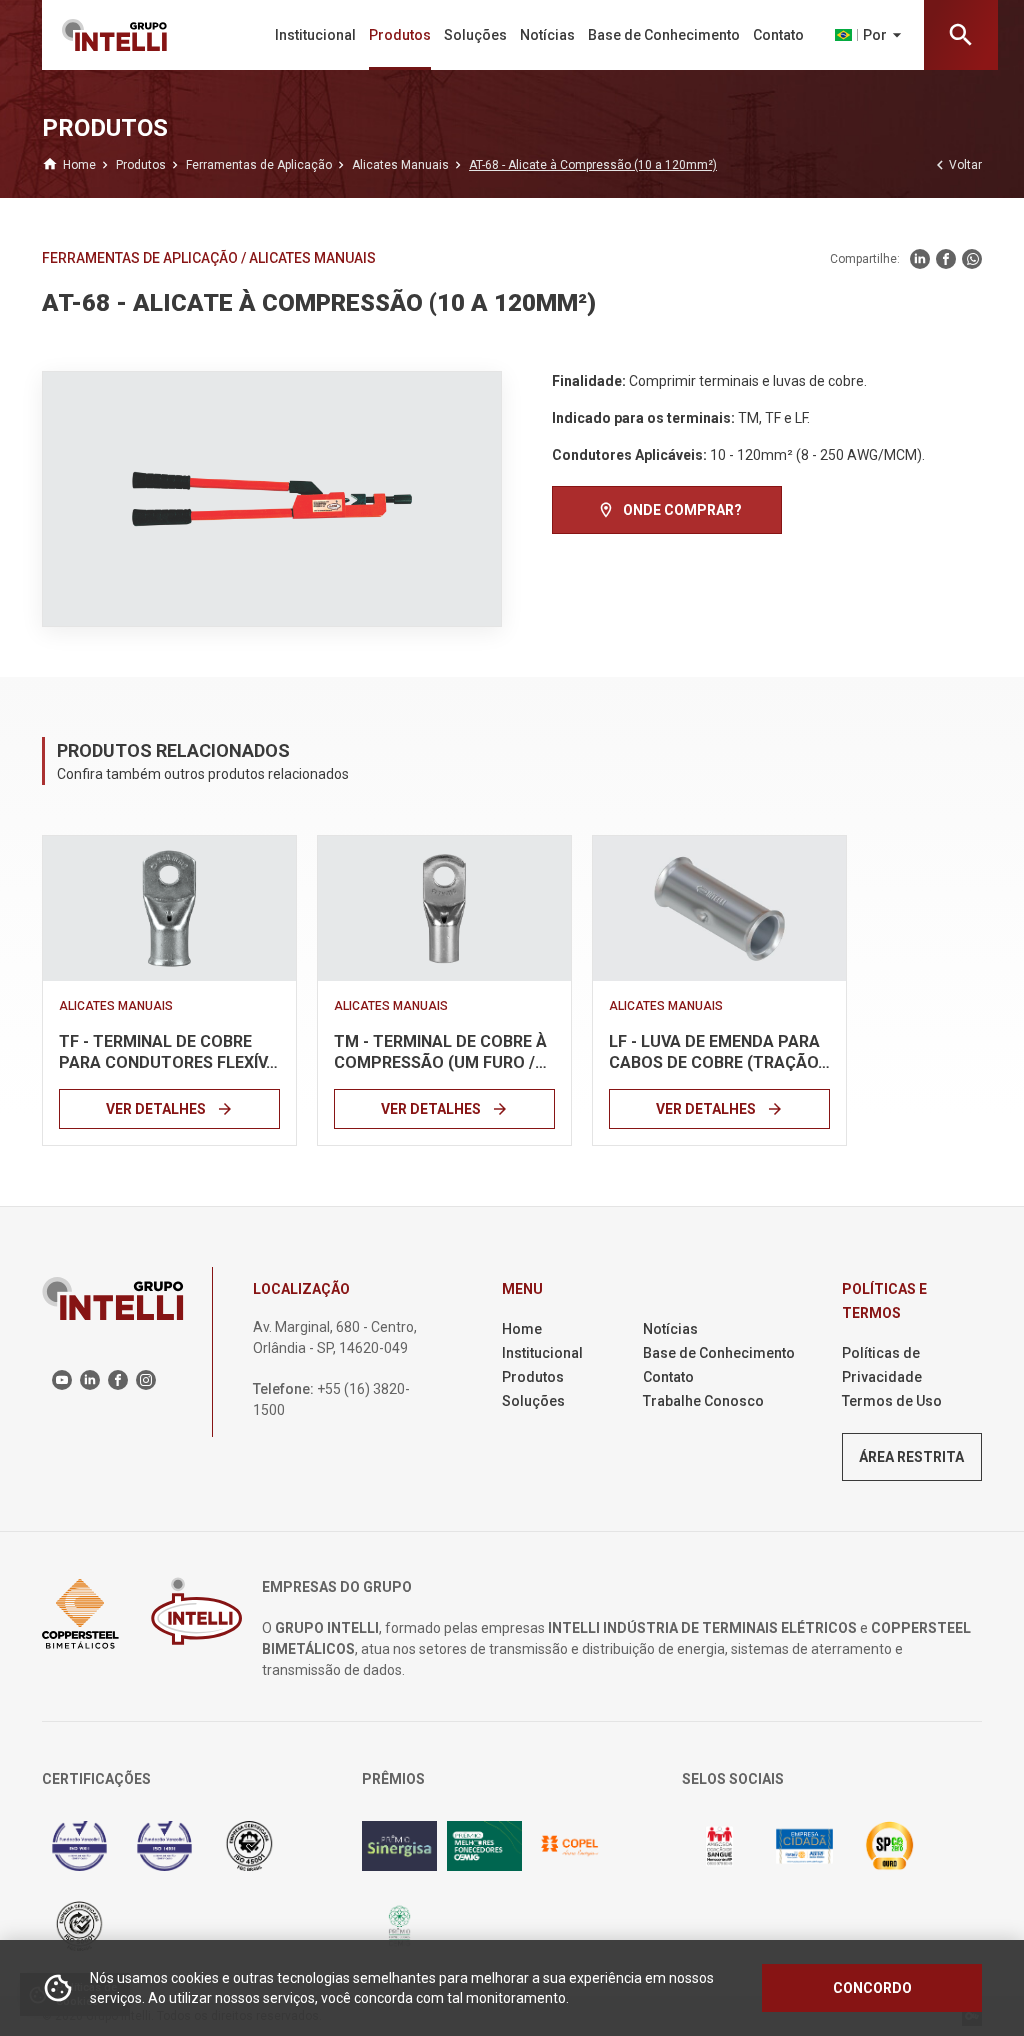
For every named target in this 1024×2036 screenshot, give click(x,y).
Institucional (315, 35)
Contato (778, 35)
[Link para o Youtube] (62, 1380)
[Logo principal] (130, 35)
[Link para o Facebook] (946, 259)
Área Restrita (911, 1457)
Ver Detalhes (170, 1109)
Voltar (956, 165)
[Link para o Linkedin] (920, 259)
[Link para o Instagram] (146, 1380)
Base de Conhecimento (664, 35)
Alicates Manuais (312, 258)
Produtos (400, 35)
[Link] (169, 908)
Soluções (475, 35)
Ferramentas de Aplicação (141, 258)
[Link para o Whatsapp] (972, 259)
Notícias (547, 35)
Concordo (872, 1988)
